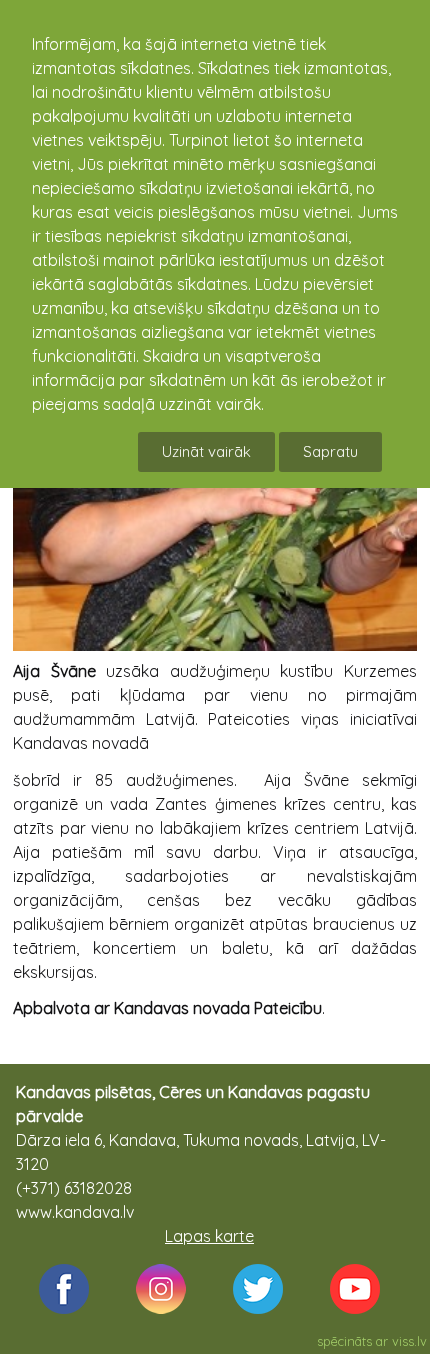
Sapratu (330, 451)
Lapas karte (209, 1236)
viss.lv (409, 1341)
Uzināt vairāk (206, 451)
